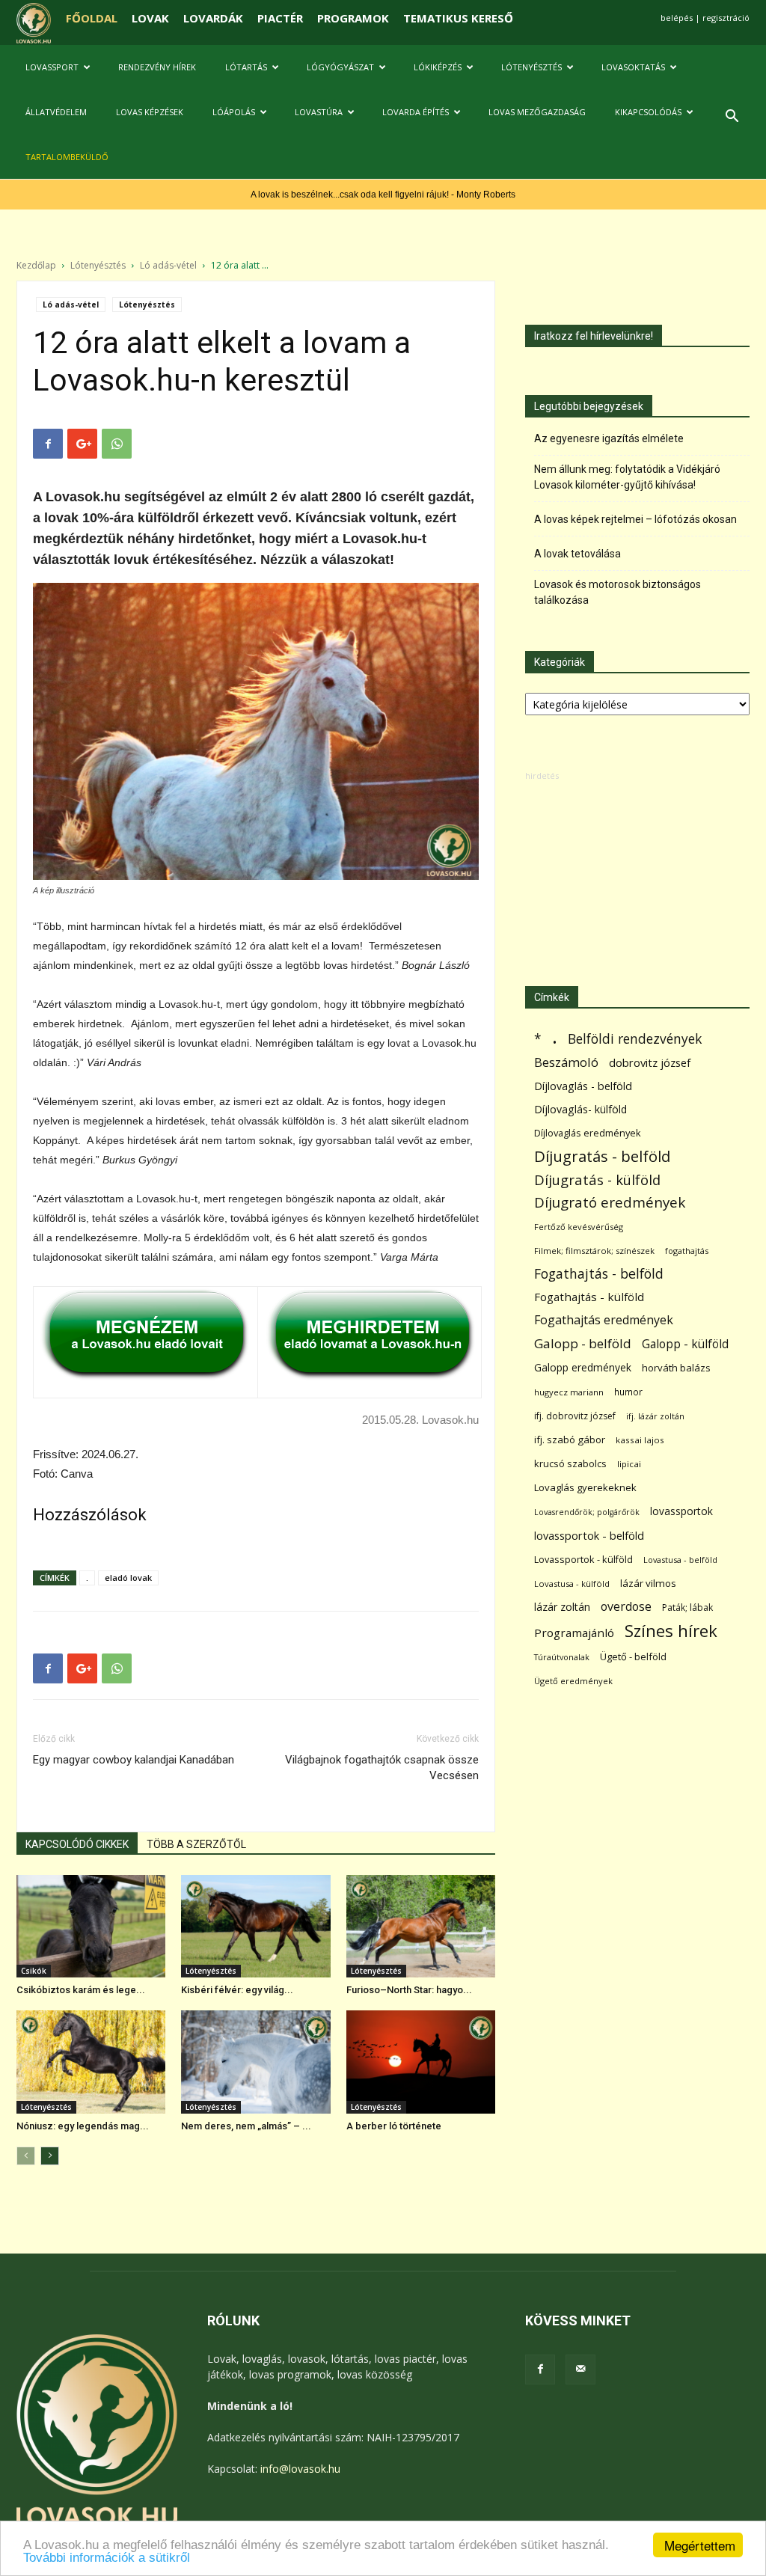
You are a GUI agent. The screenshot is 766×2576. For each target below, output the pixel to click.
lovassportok (681, 1511)
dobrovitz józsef (650, 1062)
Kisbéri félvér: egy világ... (237, 1990)
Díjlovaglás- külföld (580, 1109)
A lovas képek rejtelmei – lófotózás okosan (635, 519)
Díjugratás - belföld (602, 1156)
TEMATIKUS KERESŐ (458, 18)
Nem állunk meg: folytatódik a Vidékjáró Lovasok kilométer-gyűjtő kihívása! (627, 477)
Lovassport (52, 67)
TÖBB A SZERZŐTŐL (196, 1844)
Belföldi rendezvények (635, 1039)
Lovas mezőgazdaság (537, 112)
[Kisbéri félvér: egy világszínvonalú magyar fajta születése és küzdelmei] (255, 1926)
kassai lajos (640, 1440)
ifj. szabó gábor (570, 1440)
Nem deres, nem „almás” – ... (246, 2126)
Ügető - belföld (633, 1656)
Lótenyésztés (531, 67)
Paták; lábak (687, 1607)
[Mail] (580, 2370)
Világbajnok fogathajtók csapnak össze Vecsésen (382, 1768)
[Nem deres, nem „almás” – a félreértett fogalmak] (255, 2062)
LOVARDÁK (213, 18)
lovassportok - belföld (589, 1536)
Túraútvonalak (562, 1657)
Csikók (34, 1971)
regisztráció (726, 18)
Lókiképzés (438, 67)
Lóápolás (234, 112)
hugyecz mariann (569, 1392)
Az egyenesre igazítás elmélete (609, 438)
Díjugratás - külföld (597, 1180)
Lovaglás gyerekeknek (585, 1487)
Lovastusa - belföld (680, 1560)
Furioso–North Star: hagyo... (409, 1990)
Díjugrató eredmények (610, 1203)
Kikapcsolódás (648, 112)
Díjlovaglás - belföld (583, 1086)
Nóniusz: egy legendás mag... (83, 2126)
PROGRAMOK (353, 18)
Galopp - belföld (583, 1343)
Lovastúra (319, 112)
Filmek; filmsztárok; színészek (594, 1251)
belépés (677, 18)
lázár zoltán (562, 1607)
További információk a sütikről (107, 2558)
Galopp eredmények (583, 1367)
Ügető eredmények (573, 1681)
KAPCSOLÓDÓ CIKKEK (77, 1844)
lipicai (629, 1464)
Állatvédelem (56, 112)
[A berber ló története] (421, 2062)
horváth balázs (676, 1368)
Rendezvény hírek (157, 67)
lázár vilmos (648, 1583)
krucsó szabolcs (570, 1463)
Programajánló (574, 1633)
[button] (732, 118)
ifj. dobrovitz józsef (575, 1416)
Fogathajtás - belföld (599, 1274)
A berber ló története (394, 2126)
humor (628, 1392)
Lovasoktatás (633, 67)
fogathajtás (687, 1251)
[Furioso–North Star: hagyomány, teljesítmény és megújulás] (421, 1926)
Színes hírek (671, 1631)
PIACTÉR (280, 18)
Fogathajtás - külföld (589, 1297)
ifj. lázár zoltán (655, 1416)
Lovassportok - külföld (583, 1560)
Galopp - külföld (685, 1344)
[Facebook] (540, 2370)
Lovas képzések (150, 112)
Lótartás (246, 67)
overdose (626, 1607)
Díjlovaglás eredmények (588, 1133)
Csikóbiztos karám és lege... (81, 1990)
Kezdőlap (36, 265)
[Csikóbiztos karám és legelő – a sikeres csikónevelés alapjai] (91, 1926)
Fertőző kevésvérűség (579, 1227)
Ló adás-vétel (168, 265)
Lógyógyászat (340, 67)
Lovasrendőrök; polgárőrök (587, 1512)
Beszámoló (566, 1062)
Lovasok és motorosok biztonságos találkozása (618, 592)
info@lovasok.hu (300, 2469)
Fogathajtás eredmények (604, 1320)
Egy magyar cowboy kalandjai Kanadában (134, 1760)
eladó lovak (128, 1578)
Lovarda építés (416, 112)
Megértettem (700, 2545)
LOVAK (150, 18)
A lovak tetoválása (577, 554)
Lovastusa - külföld (572, 1584)
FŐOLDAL (92, 18)
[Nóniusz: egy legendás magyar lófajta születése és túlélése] (91, 2062)
